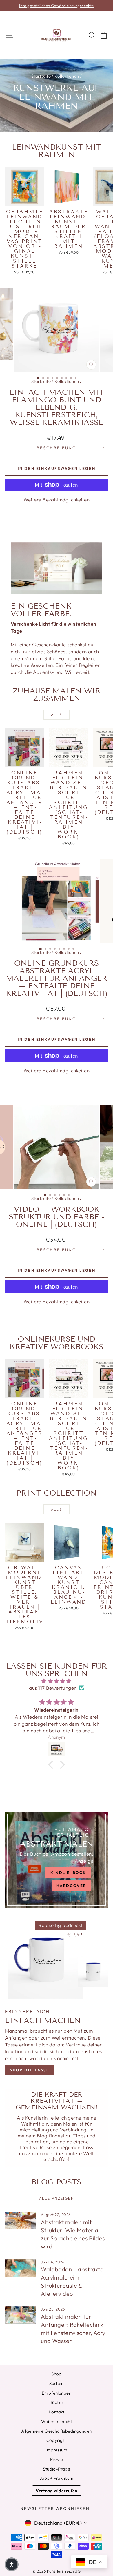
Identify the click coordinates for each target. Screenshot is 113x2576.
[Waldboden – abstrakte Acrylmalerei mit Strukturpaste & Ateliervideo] (20, 2268)
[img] (57, 1681)
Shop (57, 2374)
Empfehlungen (57, 2393)
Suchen (57, 2383)
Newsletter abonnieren (55, 2508)
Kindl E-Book (68, 1873)
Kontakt (57, 2412)
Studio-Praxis (57, 2469)
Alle (57, 715)
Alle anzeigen (57, 2198)
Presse (57, 2459)
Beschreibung (57, 448)
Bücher (57, 2402)
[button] (52, 1765)
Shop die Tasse (30, 2070)
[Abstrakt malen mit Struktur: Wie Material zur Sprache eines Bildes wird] (20, 2221)
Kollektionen (67, 76)
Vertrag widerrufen (57, 2491)
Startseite (41, 76)
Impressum (57, 2450)
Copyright (57, 2440)
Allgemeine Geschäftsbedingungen (56, 2431)
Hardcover (71, 1886)
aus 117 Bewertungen (53, 1688)
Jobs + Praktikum (57, 2478)
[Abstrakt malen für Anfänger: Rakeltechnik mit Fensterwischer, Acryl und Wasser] (20, 2315)
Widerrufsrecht (57, 2421)
